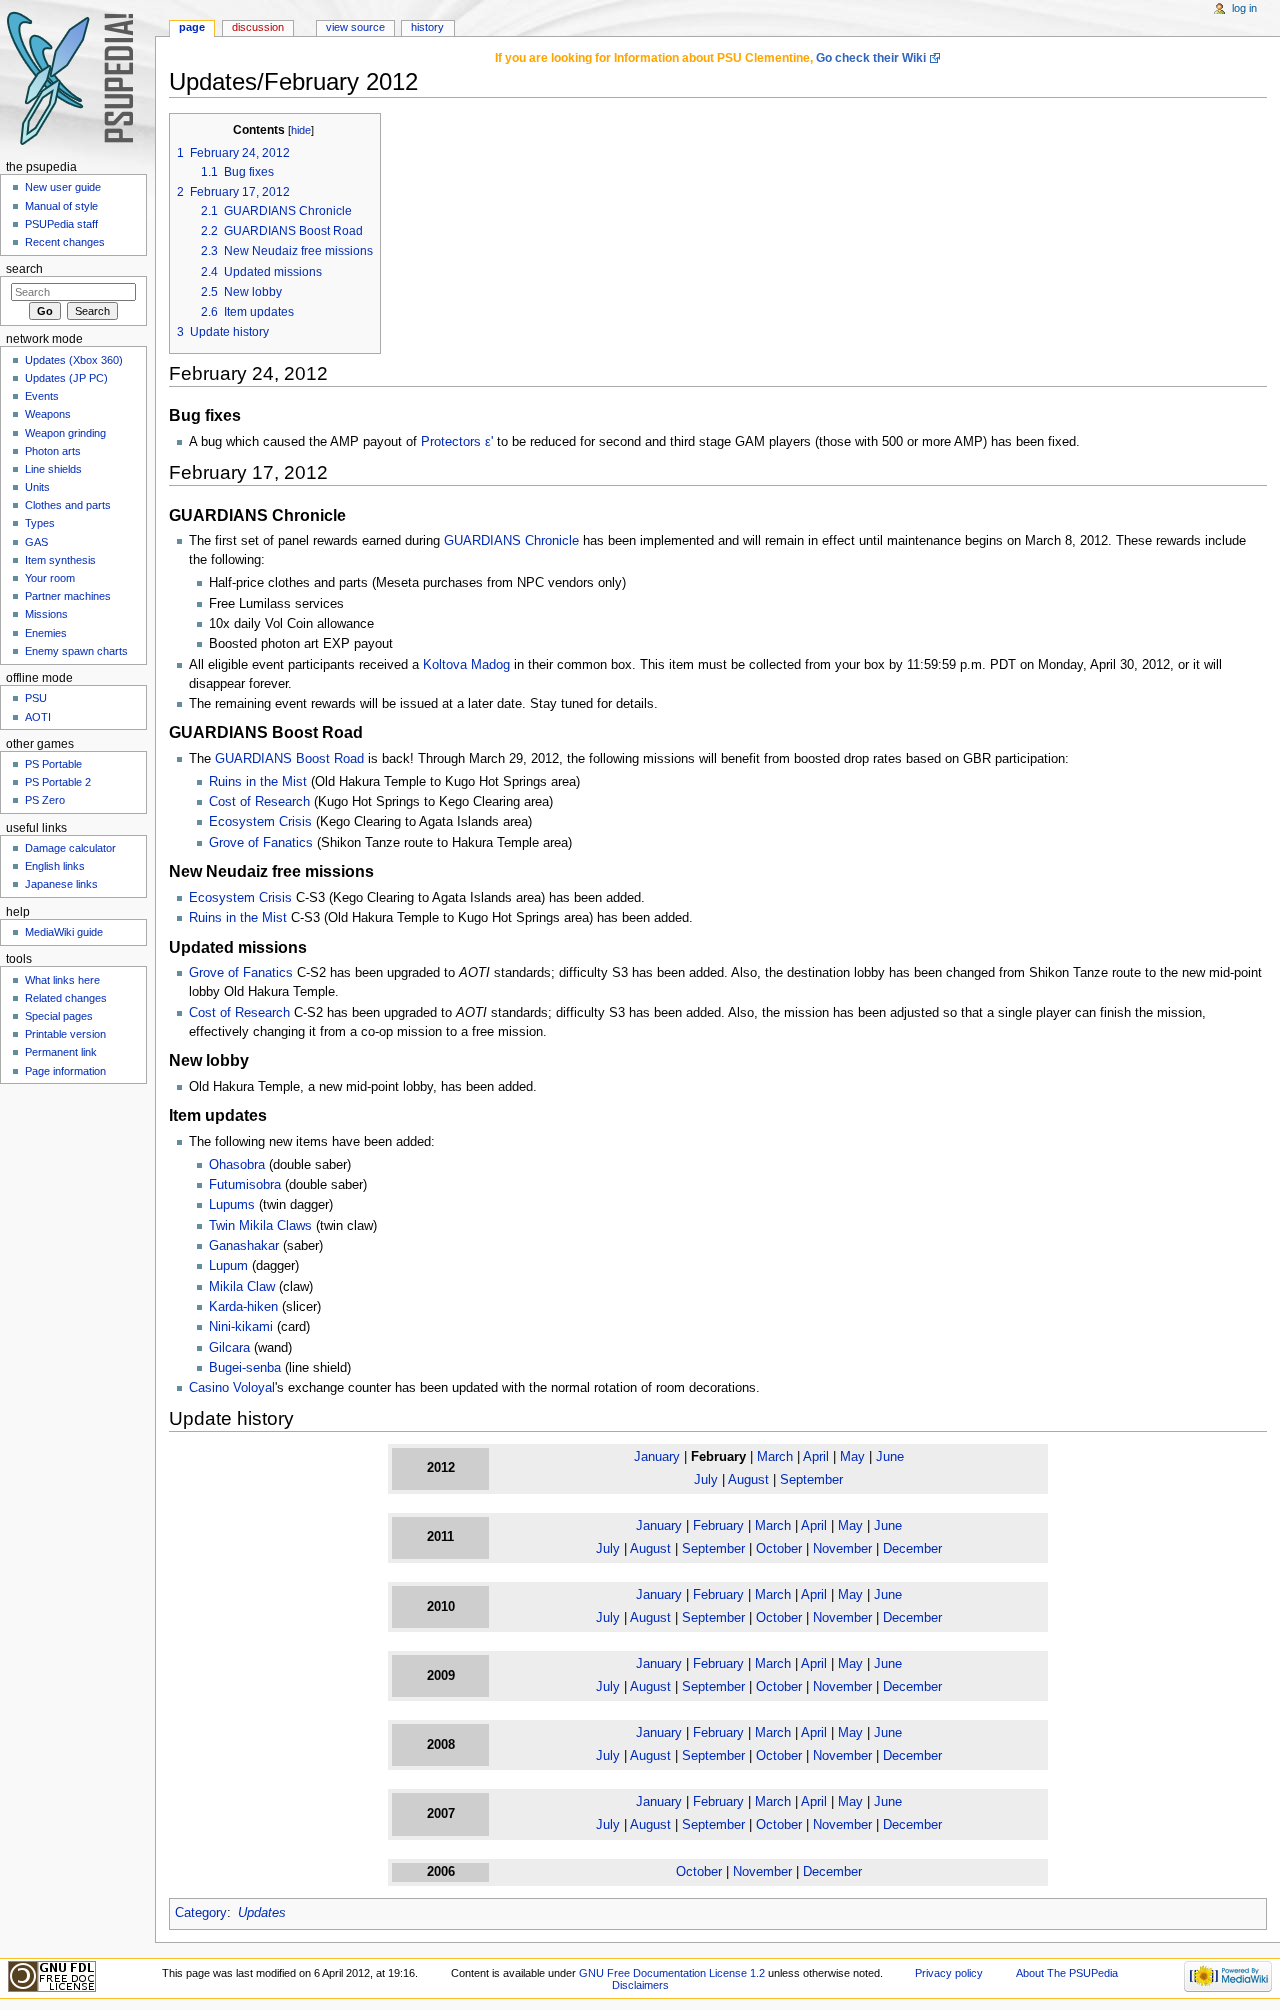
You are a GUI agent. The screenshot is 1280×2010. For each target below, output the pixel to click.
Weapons (48, 414)
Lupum (228, 1266)
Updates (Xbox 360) (74, 360)
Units (37, 487)
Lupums (232, 1205)
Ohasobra (237, 1165)
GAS (36, 542)
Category (201, 1913)
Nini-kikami (241, 1327)
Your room (50, 578)
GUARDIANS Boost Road (289, 759)
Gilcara (229, 1348)
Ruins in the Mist (258, 782)
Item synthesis (60, 560)
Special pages (59, 1016)
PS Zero (45, 800)
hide (301, 130)
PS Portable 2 (58, 782)
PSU (36, 698)
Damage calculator (70, 848)
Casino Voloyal (232, 1388)
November (842, 1549)
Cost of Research (259, 802)
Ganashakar (244, 1246)
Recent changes (65, 242)
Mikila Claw (242, 1287)
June (890, 1457)
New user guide (63, 187)
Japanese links (61, 884)
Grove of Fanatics (261, 843)
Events (42, 396)
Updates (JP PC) (66, 378)
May (852, 1457)
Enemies (46, 633)
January (657, 1457)
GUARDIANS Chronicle (511, 541)
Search (24, 269)
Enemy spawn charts (76, 651)
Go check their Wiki (871, 58)
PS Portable (53, 764)
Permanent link (61, 1052)
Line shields (53, 469)
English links (55, 866)
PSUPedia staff (61, 224)
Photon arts (53, 451)
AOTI (38, 717)
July (706, 1480)
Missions (46, 614)
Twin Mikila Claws (260, 1226)
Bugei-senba (245, 1368)
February (718, 1526)
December (912, 1549)
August (748, 1480)
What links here (62, 980)
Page (192, 27)
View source (355, 27)
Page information (65, 1071)
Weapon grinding (65, 433)
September (811, 1480)
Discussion (258, 27)
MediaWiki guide (64, 932)
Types (40, 523)
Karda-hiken (243, 1307)
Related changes (66, 998)
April (816, 1457)
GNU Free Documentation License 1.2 (672, 1973)
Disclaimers (640, 1985)
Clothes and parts (68, 505)
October (779, 1549)
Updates (262, 1913)
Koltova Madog (466, 665)
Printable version (65, 1034)
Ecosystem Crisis (260, 822)
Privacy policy (949, 1973)
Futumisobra (245, 1185)
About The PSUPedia (1067, 1973)
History (427, 27)
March (775, 1457)
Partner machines (68, 596)
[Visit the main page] (77, 77)
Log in (1244, 8)
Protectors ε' (457, 442)
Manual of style (61, 206)
